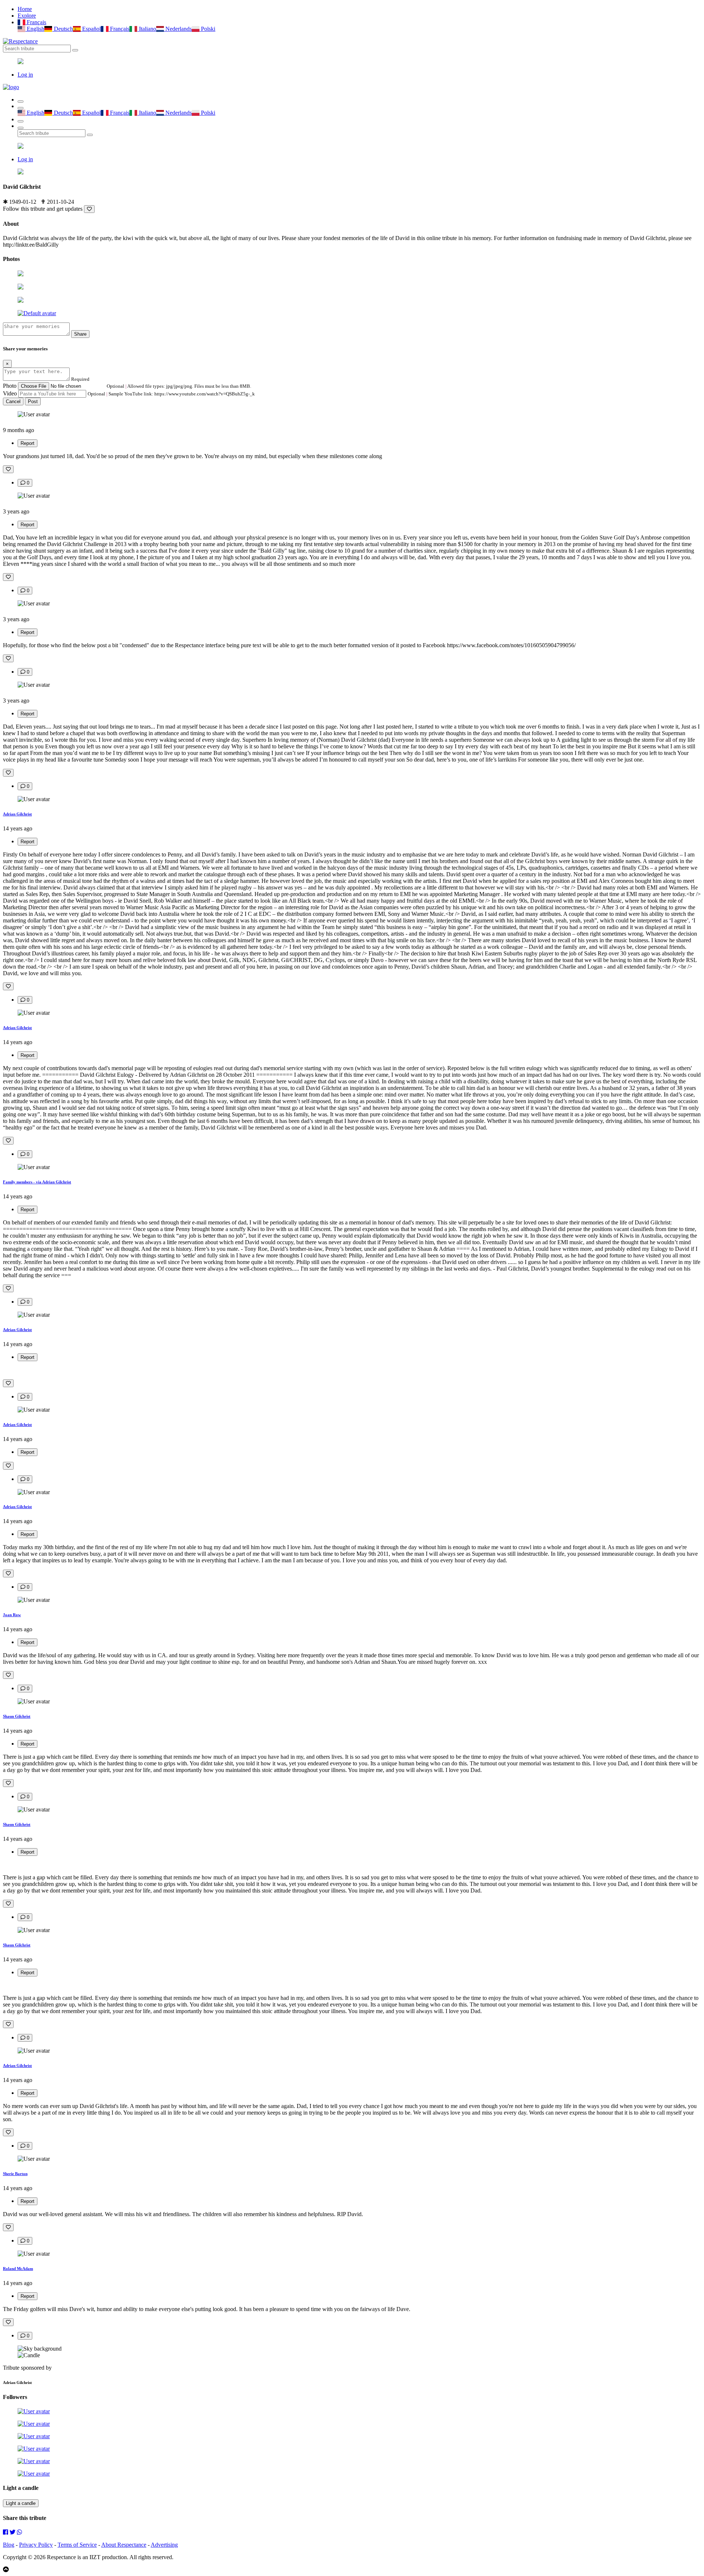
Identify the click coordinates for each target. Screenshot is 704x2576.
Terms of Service (77, 2545)
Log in (25, 75)
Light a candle (21, 2503)
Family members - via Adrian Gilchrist (37, 1182)
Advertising (164, 2545)
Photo (10, 386)
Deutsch (63, 29)
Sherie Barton (15, 2174)
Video (10, 393)
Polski (207, 29)
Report (27, 443)
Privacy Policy (36, 2545)
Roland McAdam (18, 2269)
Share (80, 334)
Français (36, 22)
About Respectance (124, 2545)
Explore (27, 16)
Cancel (13, 401)
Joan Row (12, 1615)
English (35, 29)
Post (33, 401)
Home (25, 9)
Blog (9, 2545)
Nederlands (178, 29)
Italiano (147, 29)
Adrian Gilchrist (17, 814)
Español (91, 29)
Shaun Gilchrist (17, 1716)
